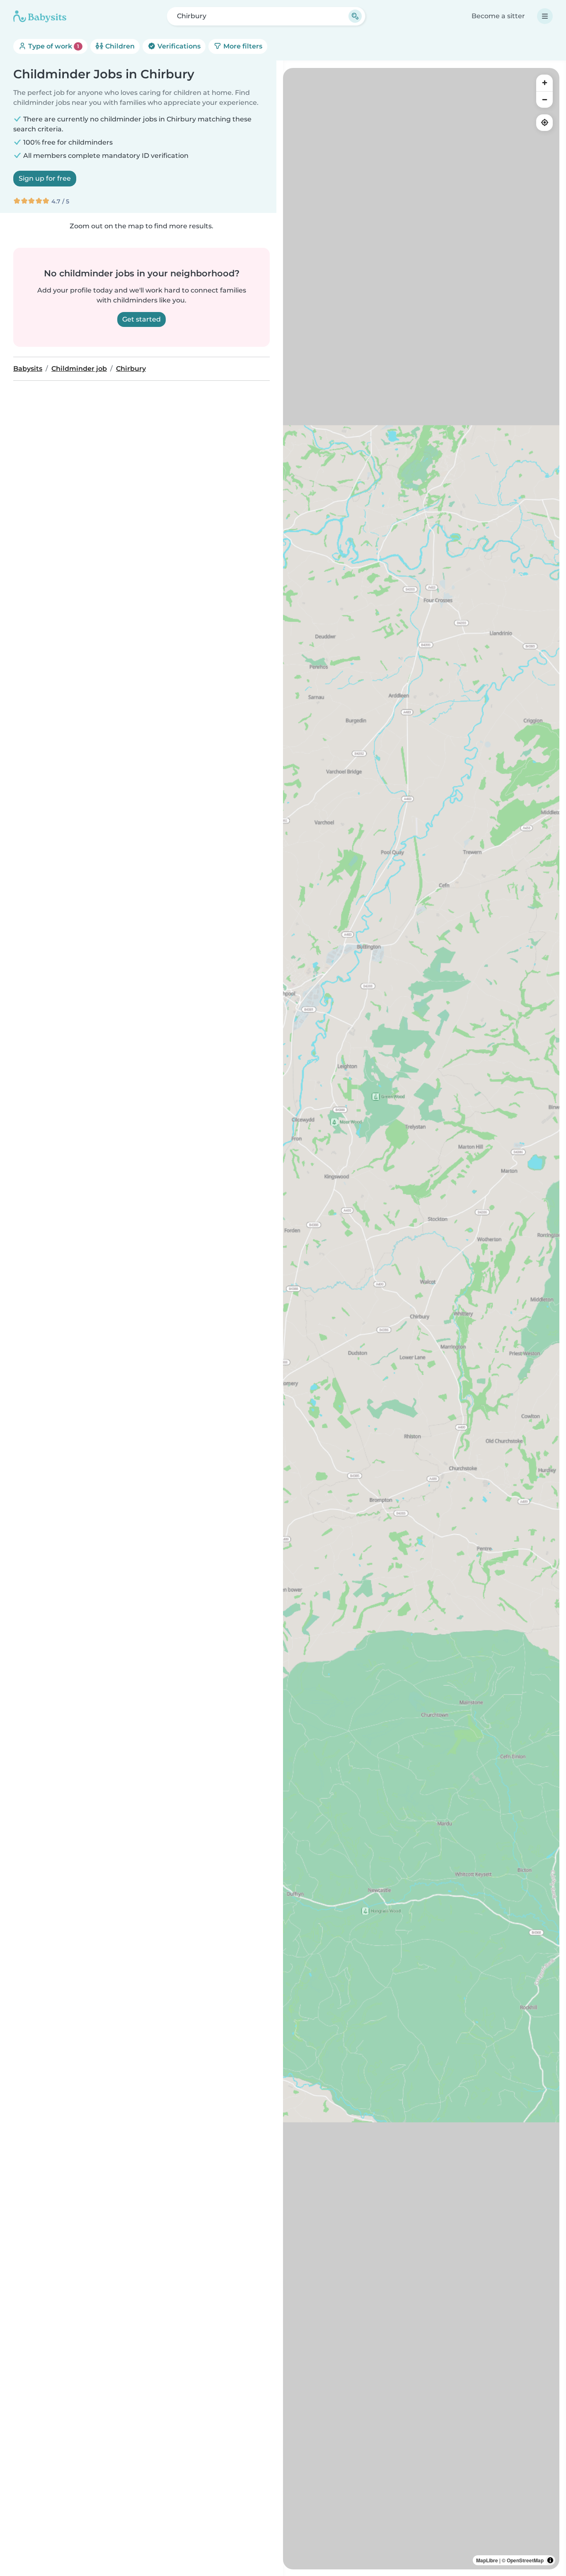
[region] (421, 1319)
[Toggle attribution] (550, 2560)
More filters (242, 46)
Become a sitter (498, 16)
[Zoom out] (544, 99)
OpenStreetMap (525, 2560)
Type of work (53, 46)
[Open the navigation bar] (545, 16)
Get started (141, 319)
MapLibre (487, 2560)
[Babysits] (40, 16)
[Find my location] (544, 123)
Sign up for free (45, 178)
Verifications (178, 46)
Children (119, 46)
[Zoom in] (544, 83)
